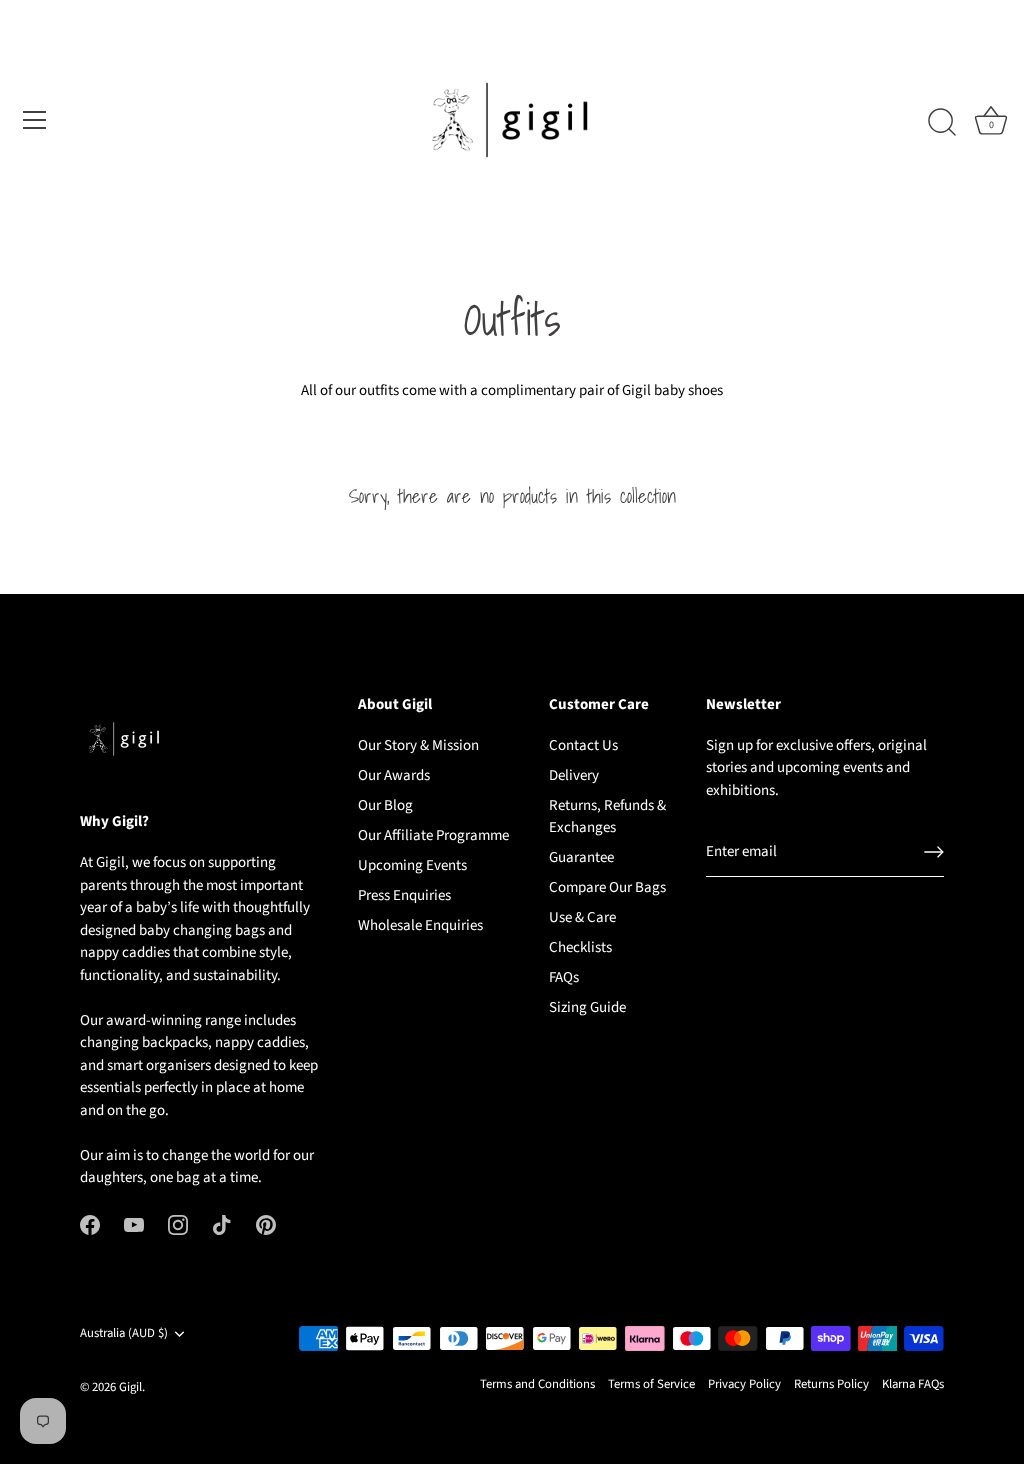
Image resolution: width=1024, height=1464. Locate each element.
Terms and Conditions (537, 1384)
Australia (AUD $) (124, 1334)
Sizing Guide (587, 1007)
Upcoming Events (412, 865)
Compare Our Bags (607, 887)
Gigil (130, 1387)
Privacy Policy (744, 1384)
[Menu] (35, 120)
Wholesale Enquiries (420, 925)
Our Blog (385, 805)
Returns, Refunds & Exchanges (607, 817)
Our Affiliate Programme (433, 835)
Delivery (574, 775)
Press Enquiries (404, 895)
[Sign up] (934, 852)
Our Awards (394, 775)
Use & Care (582, 917)
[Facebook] (90, 1224)
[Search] (942, 123)
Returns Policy (831, 1384)
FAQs (564, 977)
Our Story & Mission (418, 745)
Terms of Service (651, 1384)
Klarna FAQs (913, 1384)
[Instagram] (178, 1224)
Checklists (580, 947)
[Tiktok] (222, 1224)
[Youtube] (134, 1224)
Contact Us (583, 745)
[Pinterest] (266, 1224)
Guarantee (581, 857)
